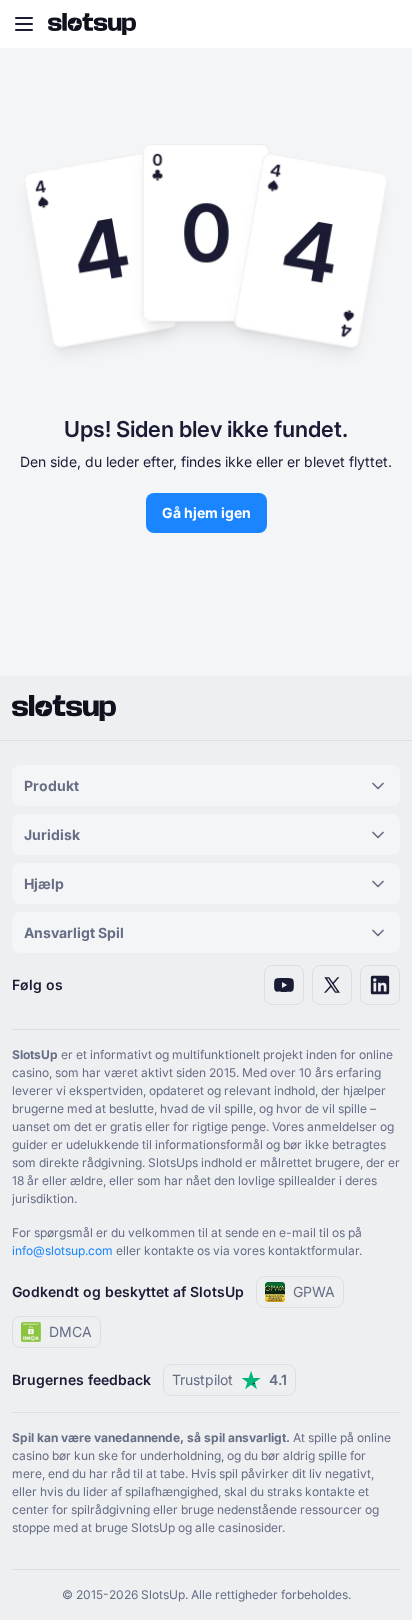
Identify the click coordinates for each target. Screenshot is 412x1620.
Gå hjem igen (206, 512)
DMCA (70, 1331)
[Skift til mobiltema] (378, 24)
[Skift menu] (24, 24)
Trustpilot (229, 1379)
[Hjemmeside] (92, 24)
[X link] (332, 985)
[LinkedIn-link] (380, 985)
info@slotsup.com (62, 1250)
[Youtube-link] (284, 985)
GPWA (314, 1291)
